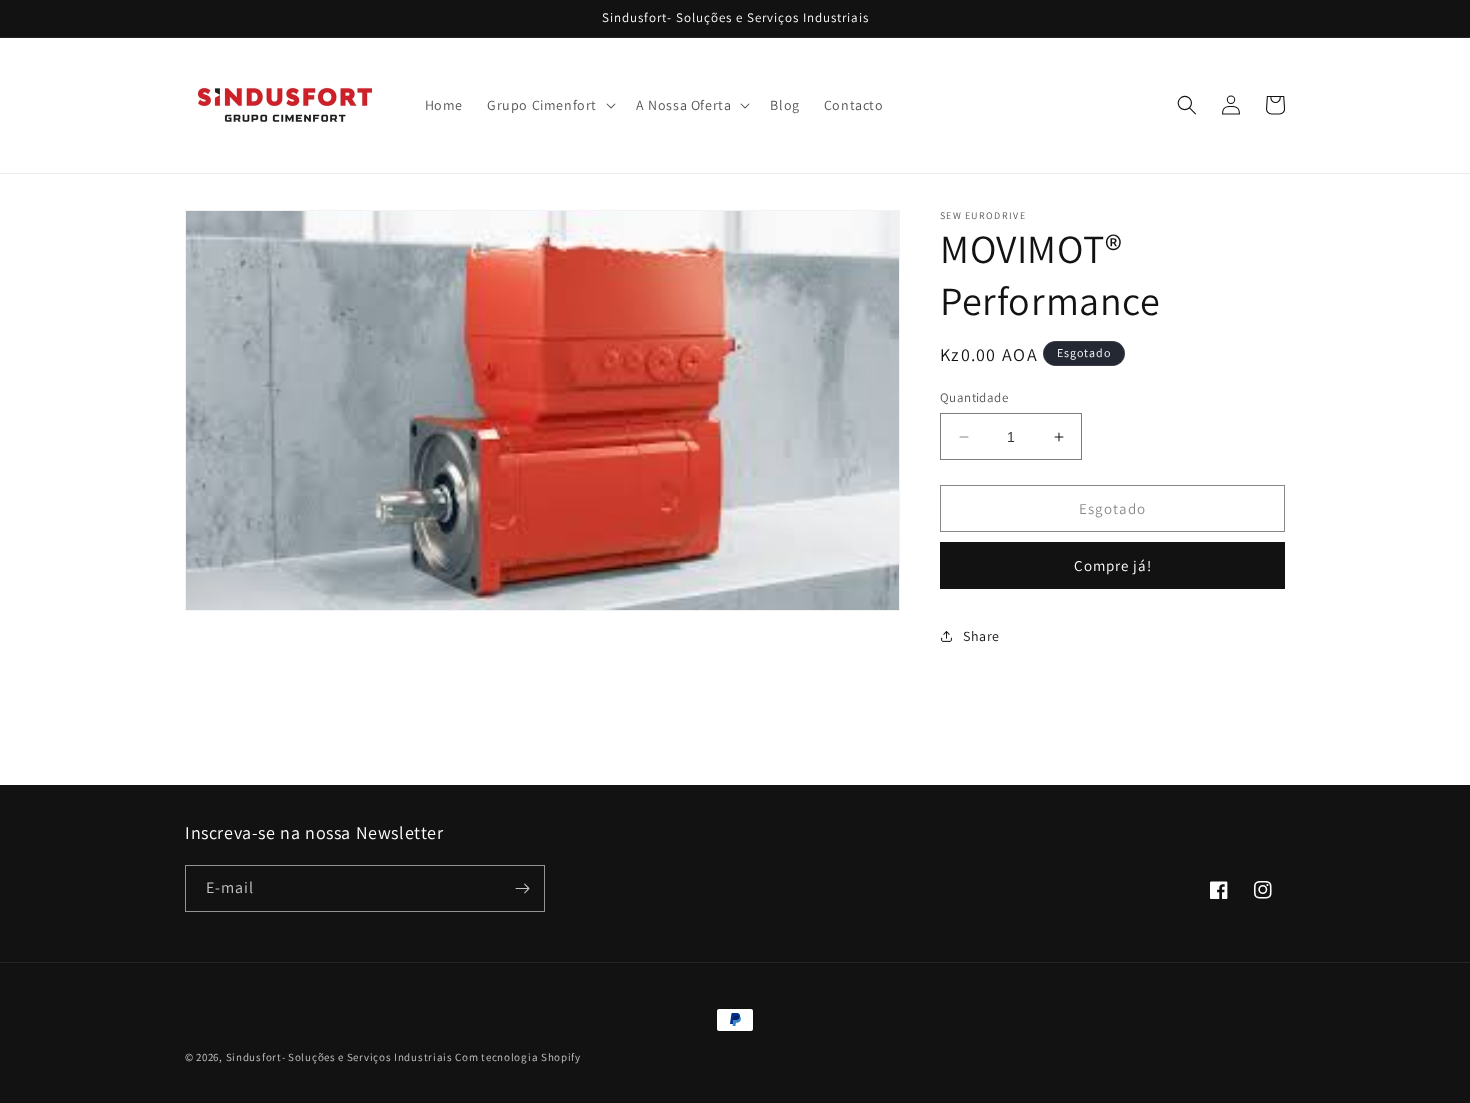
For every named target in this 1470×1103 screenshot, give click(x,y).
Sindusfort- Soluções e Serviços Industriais (339, 1057)
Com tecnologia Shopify (517, 1057)
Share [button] (981, 636)
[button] (549, 105)
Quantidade (974, 397)
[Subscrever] (522, 888)
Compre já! (1113, 565)
